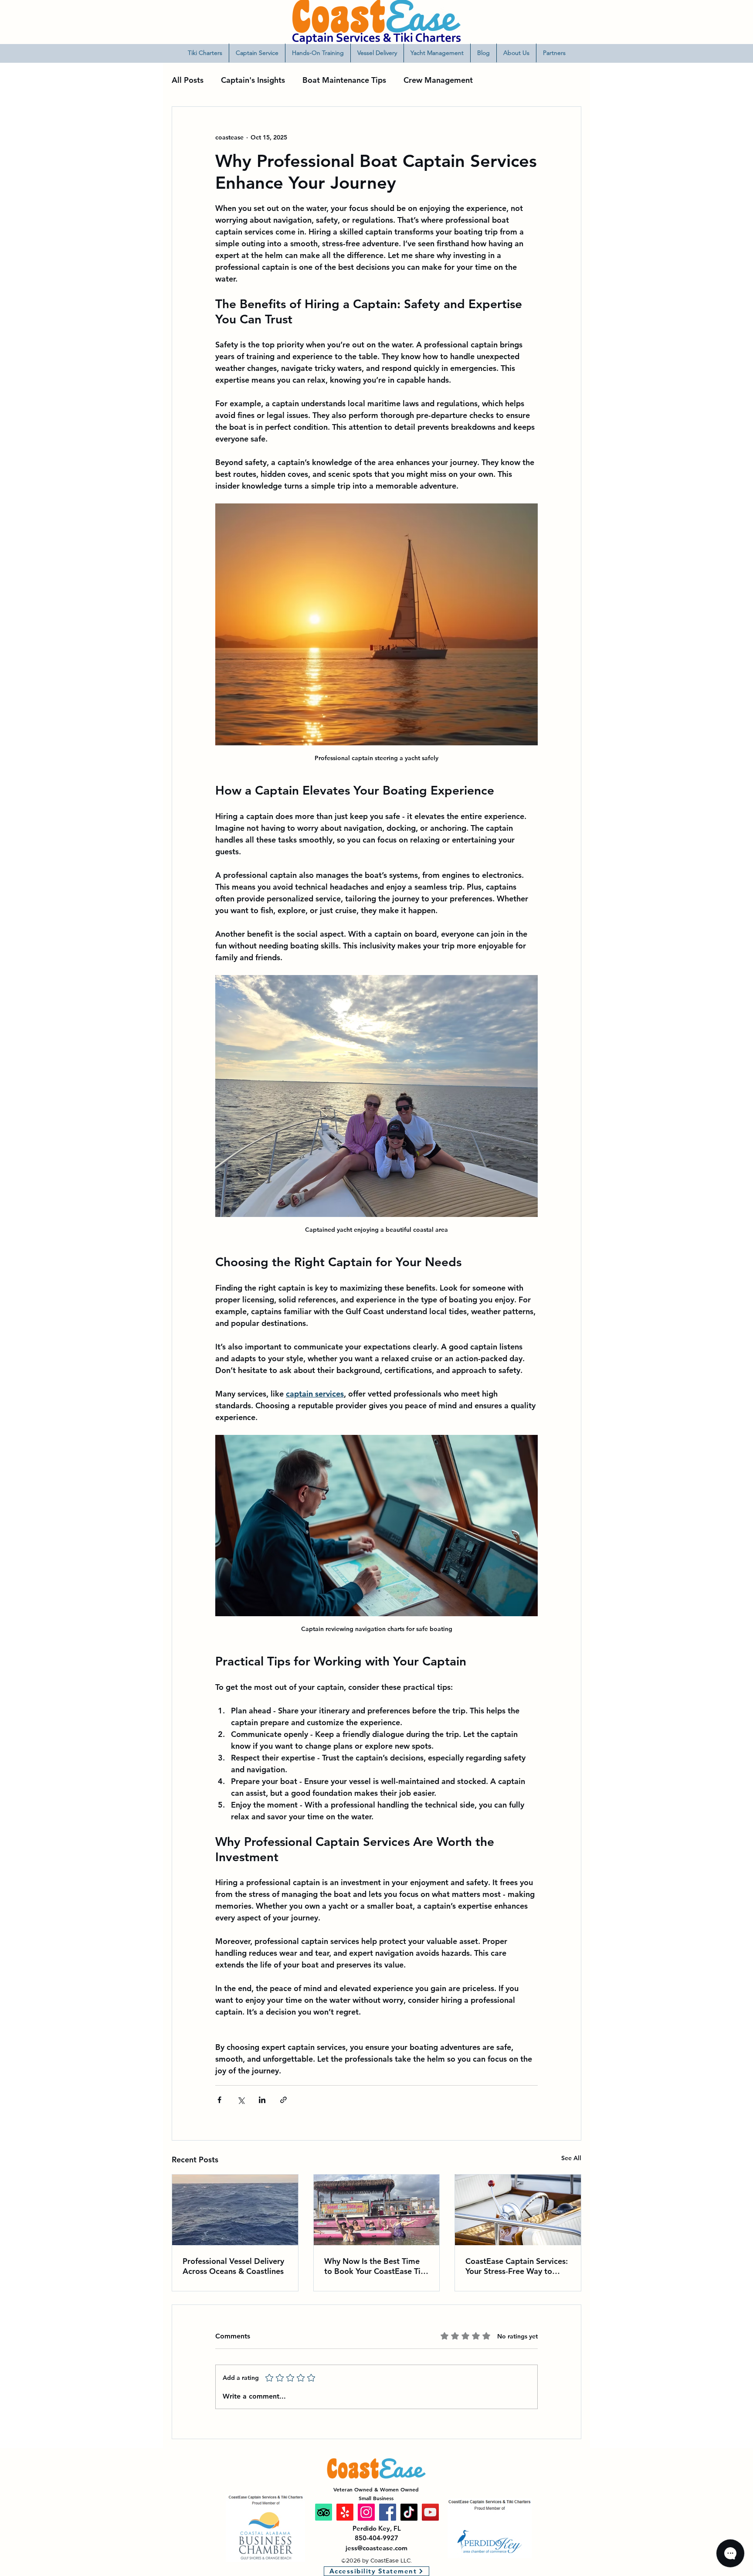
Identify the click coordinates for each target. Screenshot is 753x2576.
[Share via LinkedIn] (262, 2100)
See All (571, 2158)
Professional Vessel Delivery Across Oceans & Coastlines (233, 2266)
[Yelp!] (345, 2512)
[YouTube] (430, 2512)
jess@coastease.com (376, 2548)
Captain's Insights (253, 80)
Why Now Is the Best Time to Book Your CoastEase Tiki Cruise (376, 2266)
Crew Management (438, 80)
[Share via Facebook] (219, 2100)
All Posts (188, 80)
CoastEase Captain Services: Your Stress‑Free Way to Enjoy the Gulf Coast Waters (517, 2266)
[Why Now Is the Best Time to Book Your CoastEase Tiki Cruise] (377, 2210)
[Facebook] (388, 2512)
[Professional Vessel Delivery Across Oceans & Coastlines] (235, 2210)
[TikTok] (409, 2512)
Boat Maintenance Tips (344, 80)
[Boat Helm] (518, 2210)
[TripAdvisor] (324, 2512)
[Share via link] (283, 2100)
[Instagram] (366, 2512)
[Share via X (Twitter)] (241, 2100)
